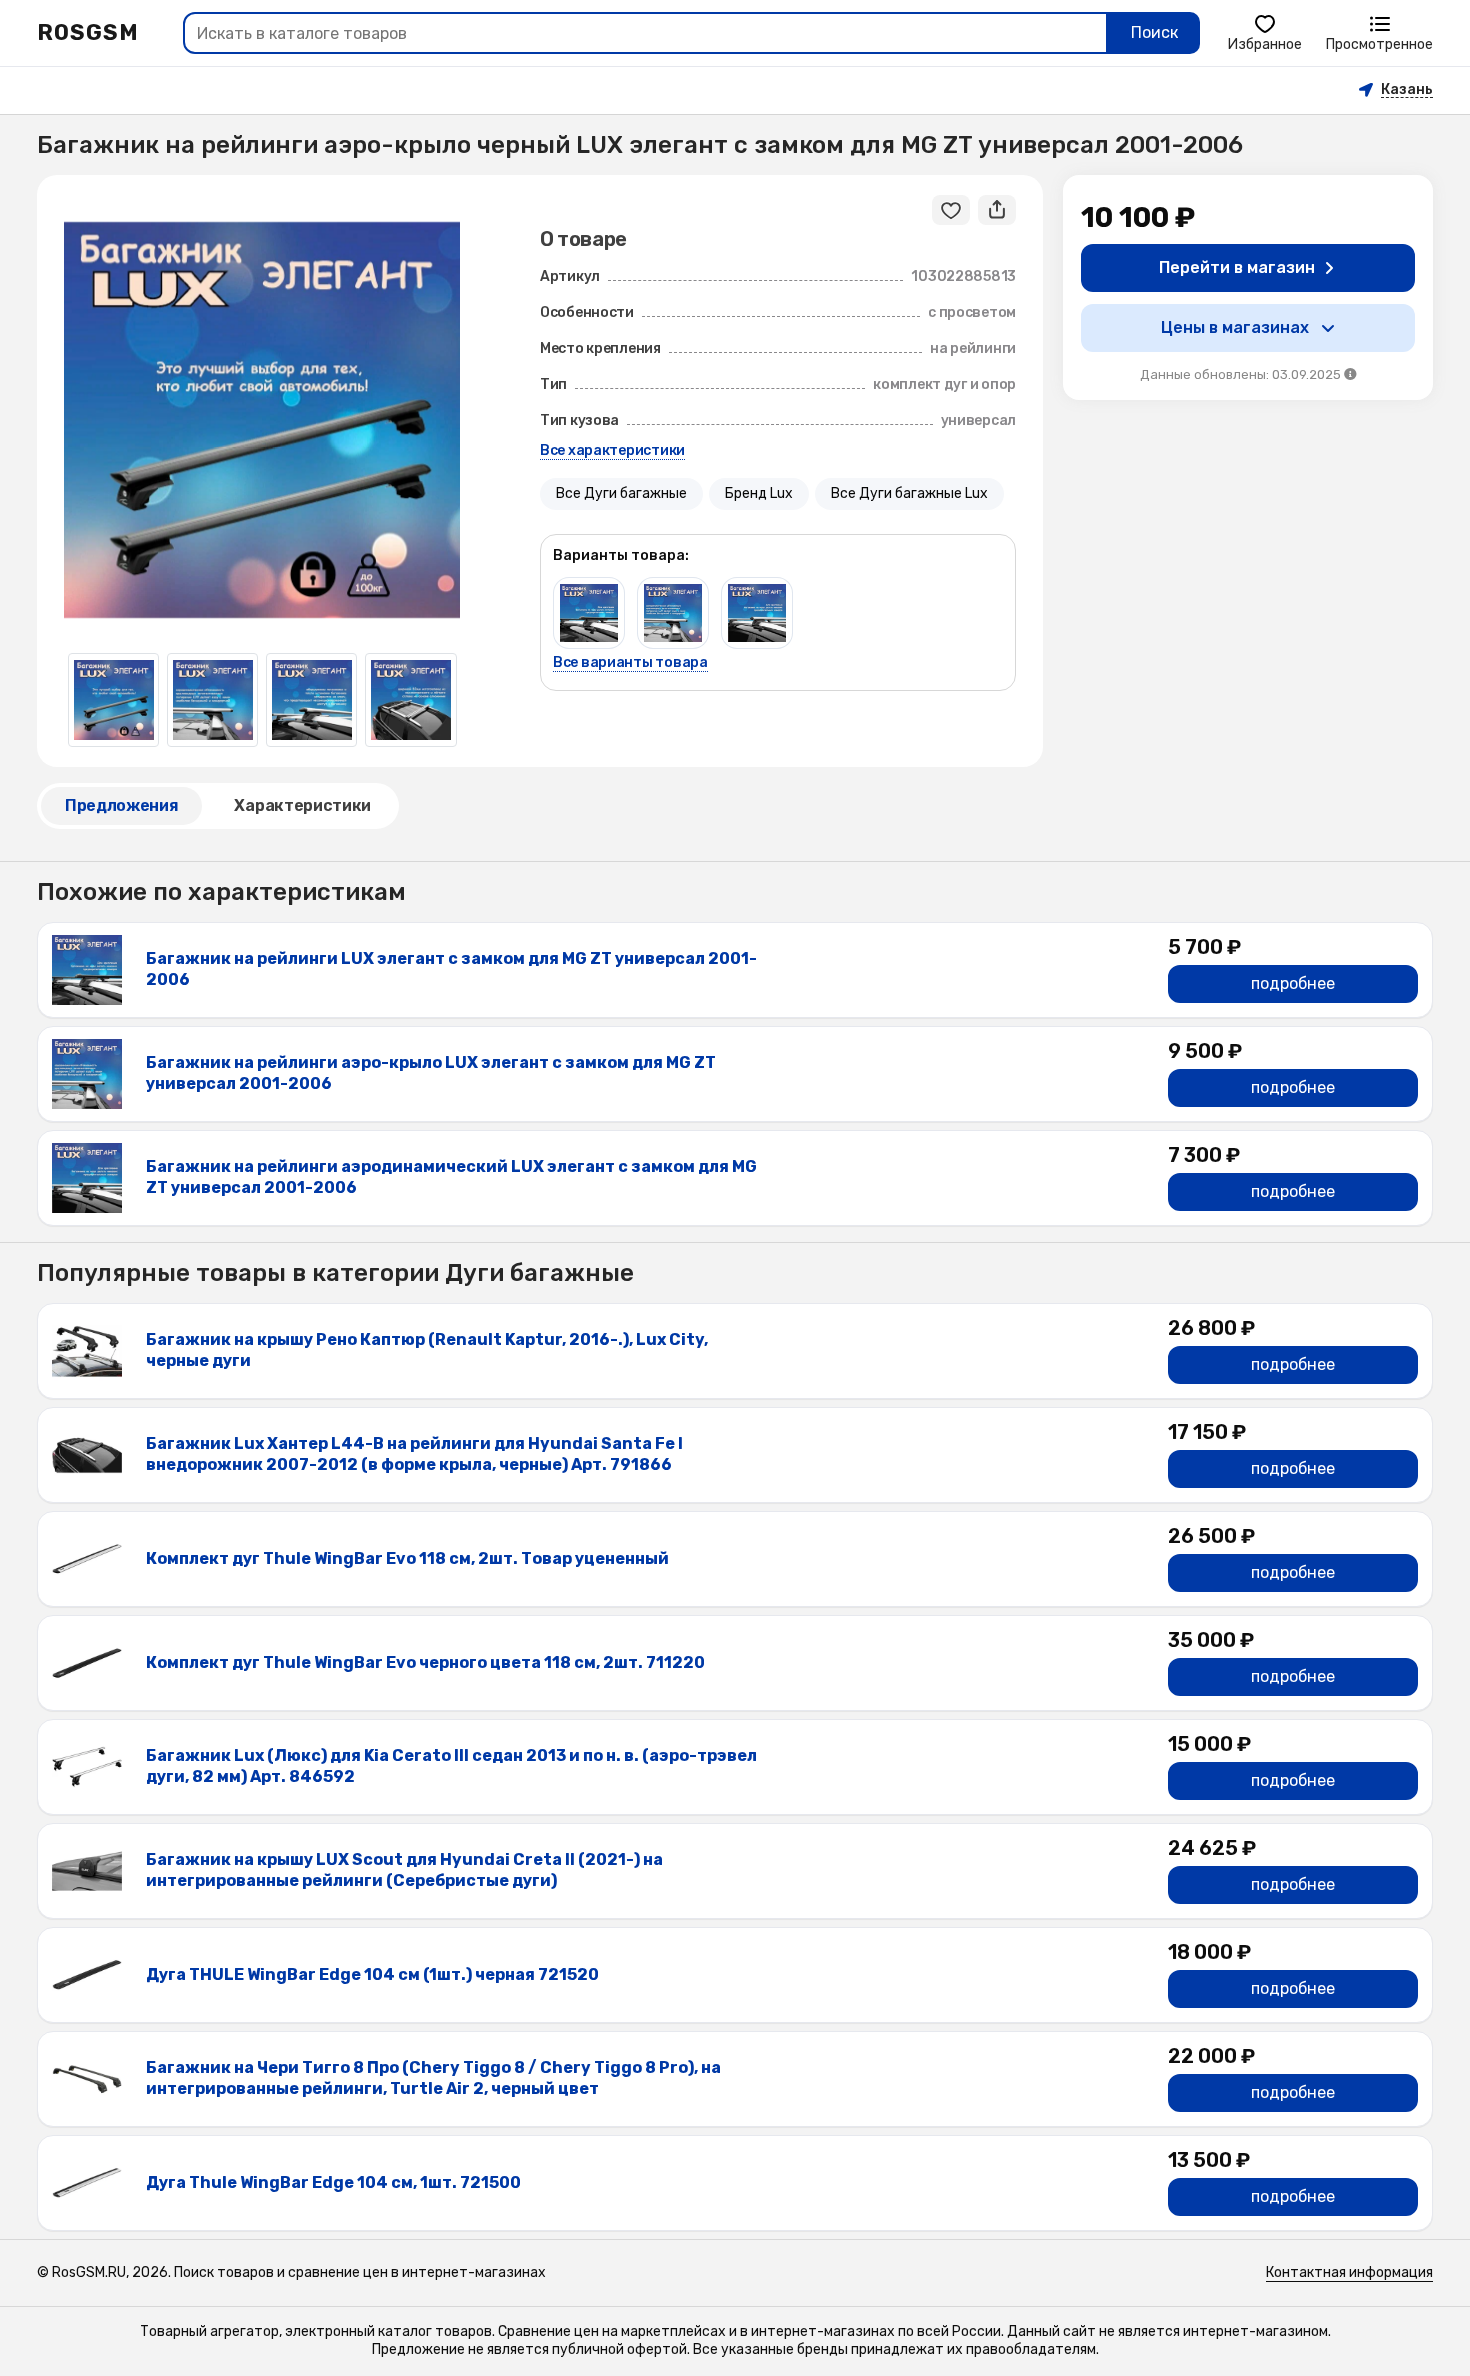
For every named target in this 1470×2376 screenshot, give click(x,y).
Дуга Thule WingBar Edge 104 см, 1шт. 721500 (333, 2182)
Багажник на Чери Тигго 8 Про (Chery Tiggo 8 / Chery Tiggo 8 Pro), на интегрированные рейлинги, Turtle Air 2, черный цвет (433, 2078)
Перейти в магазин (1237, 267)
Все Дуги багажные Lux (909, 493)
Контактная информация (1349, 2272)
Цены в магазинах (1235, 327)
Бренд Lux (759, 493)
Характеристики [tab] (302, 805)
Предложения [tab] (121, 805)
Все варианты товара (630, 663)
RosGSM (88, 32)
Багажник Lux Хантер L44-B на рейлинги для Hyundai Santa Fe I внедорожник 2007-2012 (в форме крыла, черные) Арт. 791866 (414, 1454)
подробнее (1293, 983)
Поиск (1154, 32)
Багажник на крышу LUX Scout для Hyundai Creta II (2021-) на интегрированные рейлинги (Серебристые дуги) (404, 1870)
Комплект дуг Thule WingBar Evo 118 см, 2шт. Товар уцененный (407, 1558)
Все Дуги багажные (621, 493)
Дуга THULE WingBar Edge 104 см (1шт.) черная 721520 (372, 1974)
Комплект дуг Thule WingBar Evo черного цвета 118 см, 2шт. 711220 (425, 1662)
